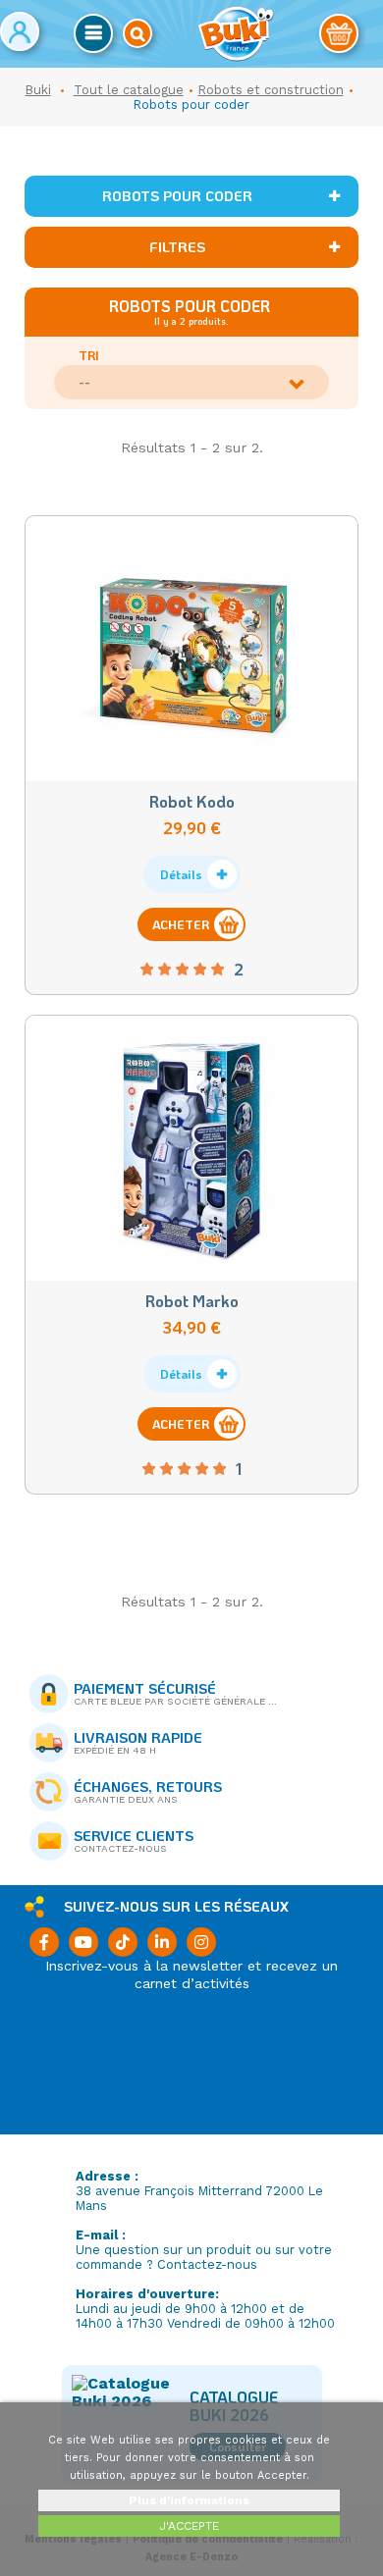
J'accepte (189, 2526)
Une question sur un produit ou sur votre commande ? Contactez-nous (204, 2257)
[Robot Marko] (191, 1148)
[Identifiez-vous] (20, 31)
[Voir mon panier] (339, 33)
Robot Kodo (192, 801)
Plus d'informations (189, 2500)
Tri (89, 355)
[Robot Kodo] (191, 649)
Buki (38, 90)
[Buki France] (236, 34)
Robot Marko (192, 1301)
